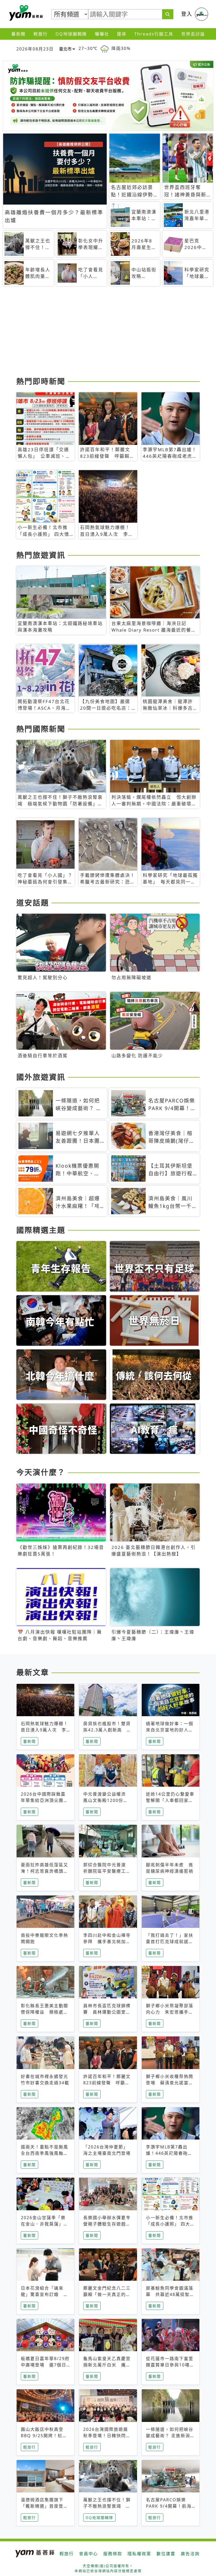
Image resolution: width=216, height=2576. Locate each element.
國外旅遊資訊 (41, 1077)
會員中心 (89, 2554)
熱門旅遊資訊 (41, 555)
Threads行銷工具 (154, 34)
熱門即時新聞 (41, 381)
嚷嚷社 (102, 34)
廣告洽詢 (190, 2554)
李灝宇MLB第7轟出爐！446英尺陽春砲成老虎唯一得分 (169, 2153)
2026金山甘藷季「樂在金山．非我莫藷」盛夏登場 (45, 2224)
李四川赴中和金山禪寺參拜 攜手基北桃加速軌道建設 (107, 1942)
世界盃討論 (193, 34)
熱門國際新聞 (41, 729)
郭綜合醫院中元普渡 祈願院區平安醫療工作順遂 (107, 1871)
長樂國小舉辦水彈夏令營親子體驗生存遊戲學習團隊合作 (107, 2224)
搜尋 (122, 34)
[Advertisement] (108, 333)
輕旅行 (41, 34)
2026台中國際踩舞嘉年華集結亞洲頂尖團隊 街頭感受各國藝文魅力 (47, 1800)
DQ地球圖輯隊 (71, 34)
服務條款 (113, 2554)
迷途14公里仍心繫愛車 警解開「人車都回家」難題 (173, 1800)
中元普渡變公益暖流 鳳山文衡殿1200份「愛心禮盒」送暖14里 (107, 1800)
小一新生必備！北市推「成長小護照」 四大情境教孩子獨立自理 (170, 2224)
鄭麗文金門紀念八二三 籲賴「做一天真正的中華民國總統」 (107, 2294)
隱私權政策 (139, 2554)
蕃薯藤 (25, 13)
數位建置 (166, 2554)
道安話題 (33, 903)
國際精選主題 (41, 1230)
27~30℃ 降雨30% (105, 48)
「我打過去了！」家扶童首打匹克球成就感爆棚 (170, 1942)
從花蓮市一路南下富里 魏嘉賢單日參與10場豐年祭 (172, 2365)
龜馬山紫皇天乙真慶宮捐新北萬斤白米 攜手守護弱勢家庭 (107, 2365)
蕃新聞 (18, 34)
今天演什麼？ (41, 1472)
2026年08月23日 (35, 49)
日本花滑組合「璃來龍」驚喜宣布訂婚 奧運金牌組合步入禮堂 (45, 2294)
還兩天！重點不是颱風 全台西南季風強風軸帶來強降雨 (47, 2153)
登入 (187, 14)
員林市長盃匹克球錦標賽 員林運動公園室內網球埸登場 (107, 2012)
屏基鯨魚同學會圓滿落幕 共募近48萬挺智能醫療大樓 (170, 2294)
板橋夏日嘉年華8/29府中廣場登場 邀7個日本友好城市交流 (45, 2365)
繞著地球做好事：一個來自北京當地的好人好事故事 (170, 1730)
